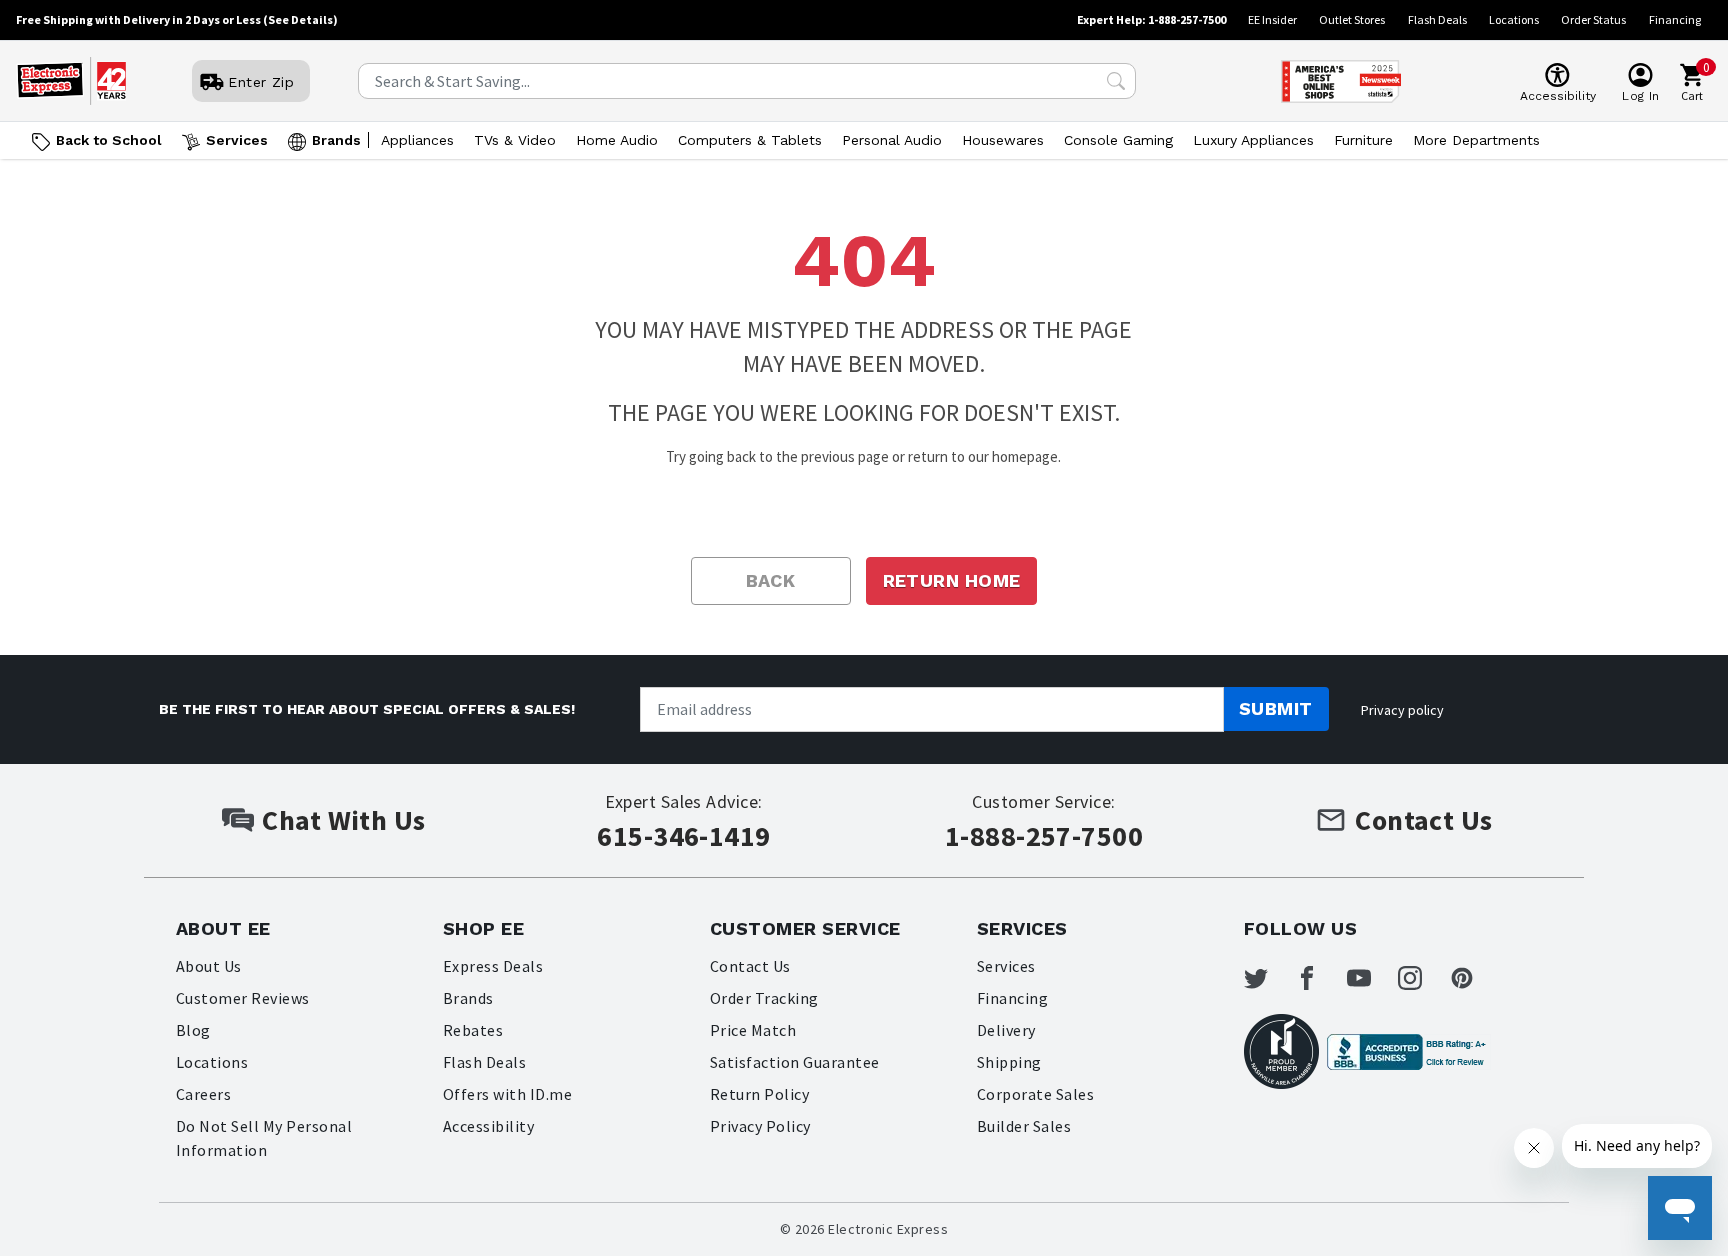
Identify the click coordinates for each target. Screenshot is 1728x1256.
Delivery (1006, 1030)
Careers (203, 1094)
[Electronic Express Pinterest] (1474, 978)
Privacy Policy (760, 1126)
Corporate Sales (1035, 1094)
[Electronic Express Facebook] (1319, 978)
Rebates (473, 1030)
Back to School (109, 140)
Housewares (1003, 140)
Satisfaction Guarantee (795, 1062)
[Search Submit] (1116, 81)
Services (237, 140)
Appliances (417, 140)
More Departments (1476, 140)
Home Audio (617, 140)
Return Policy (759, 1094)
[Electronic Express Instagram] (1422, 978)
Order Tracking (764, 998)
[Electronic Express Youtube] (1371, 978)
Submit (1276, 708)
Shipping (1009, 1062)
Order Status (1593, 19)
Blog (193, 1030)
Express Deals (493, 966)
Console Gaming (1118, 140)
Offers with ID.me (507, 1094)
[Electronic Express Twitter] (1268, 978)
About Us (209, 966)
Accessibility (488, 1126)
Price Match (753, 1030)
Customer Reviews (243, 998)
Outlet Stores (1352, 19)
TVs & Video (515, 140)
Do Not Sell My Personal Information (264, 1138)
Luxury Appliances (1253, 140)
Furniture (1363, 140)
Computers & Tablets (750, 140)
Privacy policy (1402, 710)
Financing (1675, 19)
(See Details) (300, 19)
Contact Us (750, 966)
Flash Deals (1437, 19)
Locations (1514, 19)
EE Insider (1272, 19)
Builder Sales (1024, 1126)
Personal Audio (892, 140)
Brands (336, 140)
